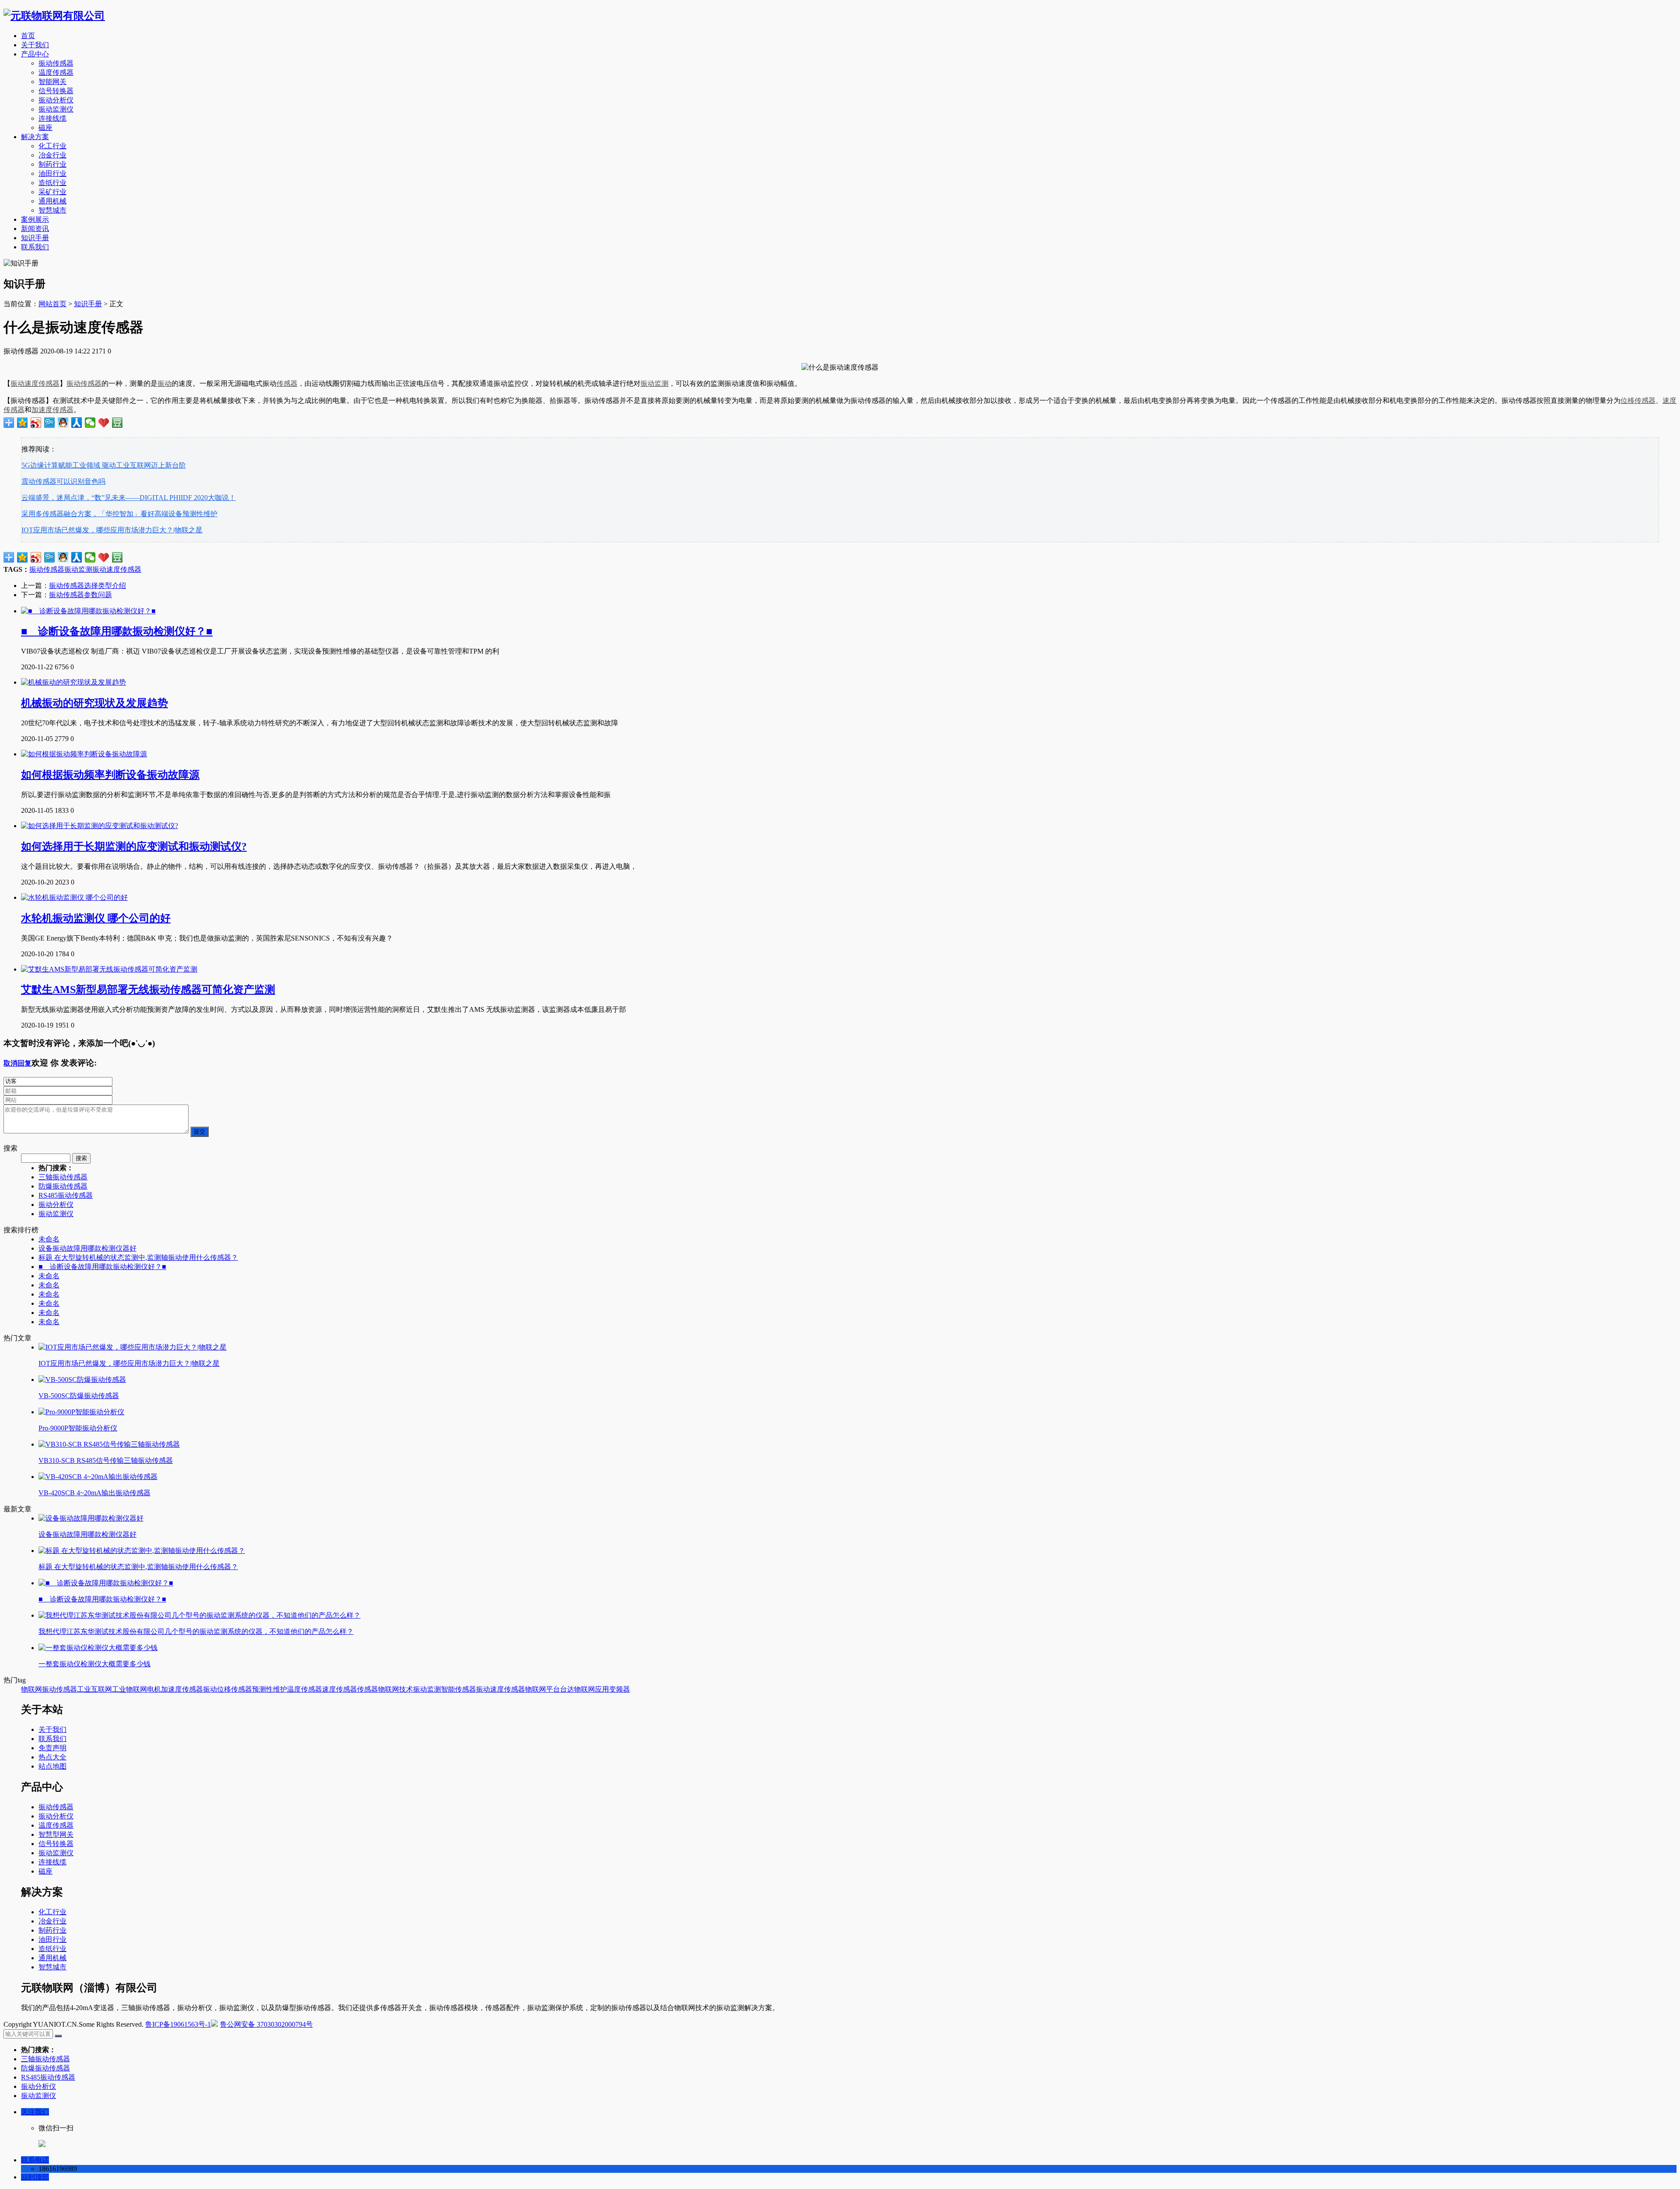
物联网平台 (542, 1689)
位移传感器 (1638, 400)
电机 (154, 1689)
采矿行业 (52, 192)
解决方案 (35, 137)
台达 (567, 1689)
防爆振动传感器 (63, 1186)
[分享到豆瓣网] (117, 423)
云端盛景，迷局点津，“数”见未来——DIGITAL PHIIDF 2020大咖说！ (129, 498)
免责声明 (52, 1748)
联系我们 (35, 247)
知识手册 (35, 238)
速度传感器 (339, 1689)
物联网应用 (591, 1689)
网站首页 (52, 304)
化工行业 (52, 146)
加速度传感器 (52, 410)
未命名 (49, 1239)
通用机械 (52, 201)
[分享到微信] (90, 423)
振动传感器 (56, 63)
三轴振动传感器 (63, 1177)
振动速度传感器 (35, 383)
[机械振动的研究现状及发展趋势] (73, 682)
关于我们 (35, 45)
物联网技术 (395, 1689)
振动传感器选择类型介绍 (87, 586)
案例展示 (35, 219)
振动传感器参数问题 (80, 595)
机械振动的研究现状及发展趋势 (94, 703)
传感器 (287, 383)
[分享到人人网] (77, 423)
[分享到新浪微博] (36, 423)
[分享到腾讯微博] (50, 423)
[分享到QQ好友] (63, 423)
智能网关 (52, 82)
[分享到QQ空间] (23, 423)
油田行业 (52, 173)
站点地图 (52, 1766)
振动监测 (654, 383)
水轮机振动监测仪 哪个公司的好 (96, 918)
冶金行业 (52, 155)
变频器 (619, 1689)
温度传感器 (56, 72)
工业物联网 (129, 1689)
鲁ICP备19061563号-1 (178, 2024)
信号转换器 (56, 91)
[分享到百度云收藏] (104, 423)
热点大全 (52, 1757)
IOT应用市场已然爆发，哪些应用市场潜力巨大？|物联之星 (112, 530)
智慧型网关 (56, 1834)
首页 (28, 36)
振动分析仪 (56, 100)
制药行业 (52, 164)
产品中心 (35, 54)
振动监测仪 (56, 109)
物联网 (31, 1689)
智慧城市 (52, 210)
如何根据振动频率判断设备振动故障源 (110, 775)
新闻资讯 (35, 229)
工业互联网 (94, 1689)
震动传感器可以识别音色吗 (63, 481)
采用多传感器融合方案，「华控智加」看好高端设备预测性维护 (119, 514)
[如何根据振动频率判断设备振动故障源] (84, 754)
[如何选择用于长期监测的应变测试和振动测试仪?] (100, 826)
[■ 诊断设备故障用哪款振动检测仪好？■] (88, 611)
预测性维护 (269, 1689)
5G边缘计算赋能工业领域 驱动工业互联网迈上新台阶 (104, 465)
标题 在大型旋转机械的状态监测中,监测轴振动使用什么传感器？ (138, 1257)
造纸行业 (52, 183)
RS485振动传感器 (66, 1195)
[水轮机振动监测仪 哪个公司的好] (74, 897)
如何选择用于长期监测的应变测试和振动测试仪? (134, 846)
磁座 (45, 128)
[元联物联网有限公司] (54, 16)
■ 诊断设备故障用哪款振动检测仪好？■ (117, 631)
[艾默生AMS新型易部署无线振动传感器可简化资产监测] (109, 969)
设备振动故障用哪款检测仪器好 (87, 1248)
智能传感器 (458, 1689)
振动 (164, 383)
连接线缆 (52, 118)
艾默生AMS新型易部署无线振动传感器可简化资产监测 (148, 990)
